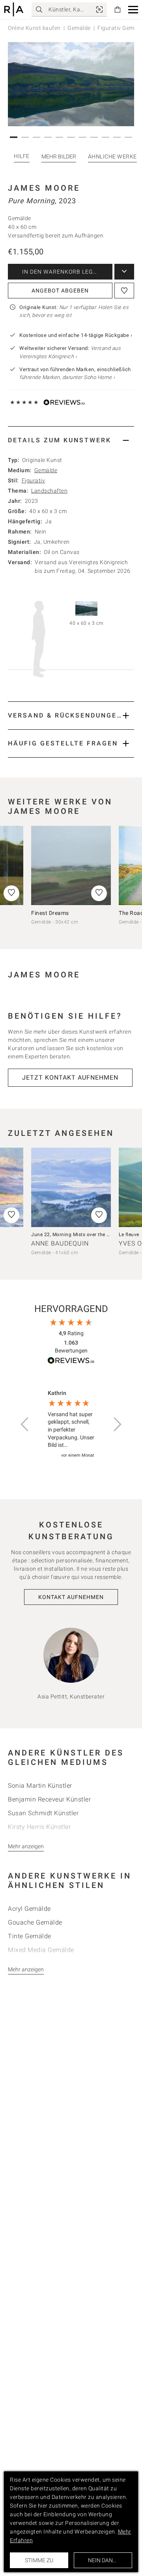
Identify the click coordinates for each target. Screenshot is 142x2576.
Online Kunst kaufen (34, 28)
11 (130, 137)
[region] (71, 1425)
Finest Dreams (50, 913)
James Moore (44, 188)
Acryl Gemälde (29, 1909)
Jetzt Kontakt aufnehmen (70, 1077)
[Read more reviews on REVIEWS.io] (71, 1362)
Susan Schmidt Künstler (43, 1813)
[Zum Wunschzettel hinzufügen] (124, 291)
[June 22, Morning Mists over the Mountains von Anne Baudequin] (71, 1187)
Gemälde (79, 28)
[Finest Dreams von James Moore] (71, 865)
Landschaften (49, 491)
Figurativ (34, 480)
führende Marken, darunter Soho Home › (67, 377)
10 (118, 137)
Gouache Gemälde (35, 1922)
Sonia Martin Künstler (40, 1786)
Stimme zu (39, 2560)
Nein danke (104, 2560)
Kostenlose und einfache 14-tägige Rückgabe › (76, 335)
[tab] (71, 440)
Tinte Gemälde (30, 1936)
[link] (99, 9)
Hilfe (22, 156)
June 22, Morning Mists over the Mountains (81, 1235)
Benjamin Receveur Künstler (49, 1799)
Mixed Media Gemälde (41, 1950)
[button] (133, 10)
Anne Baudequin (60, 1243)
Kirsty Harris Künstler (39, 1827)
